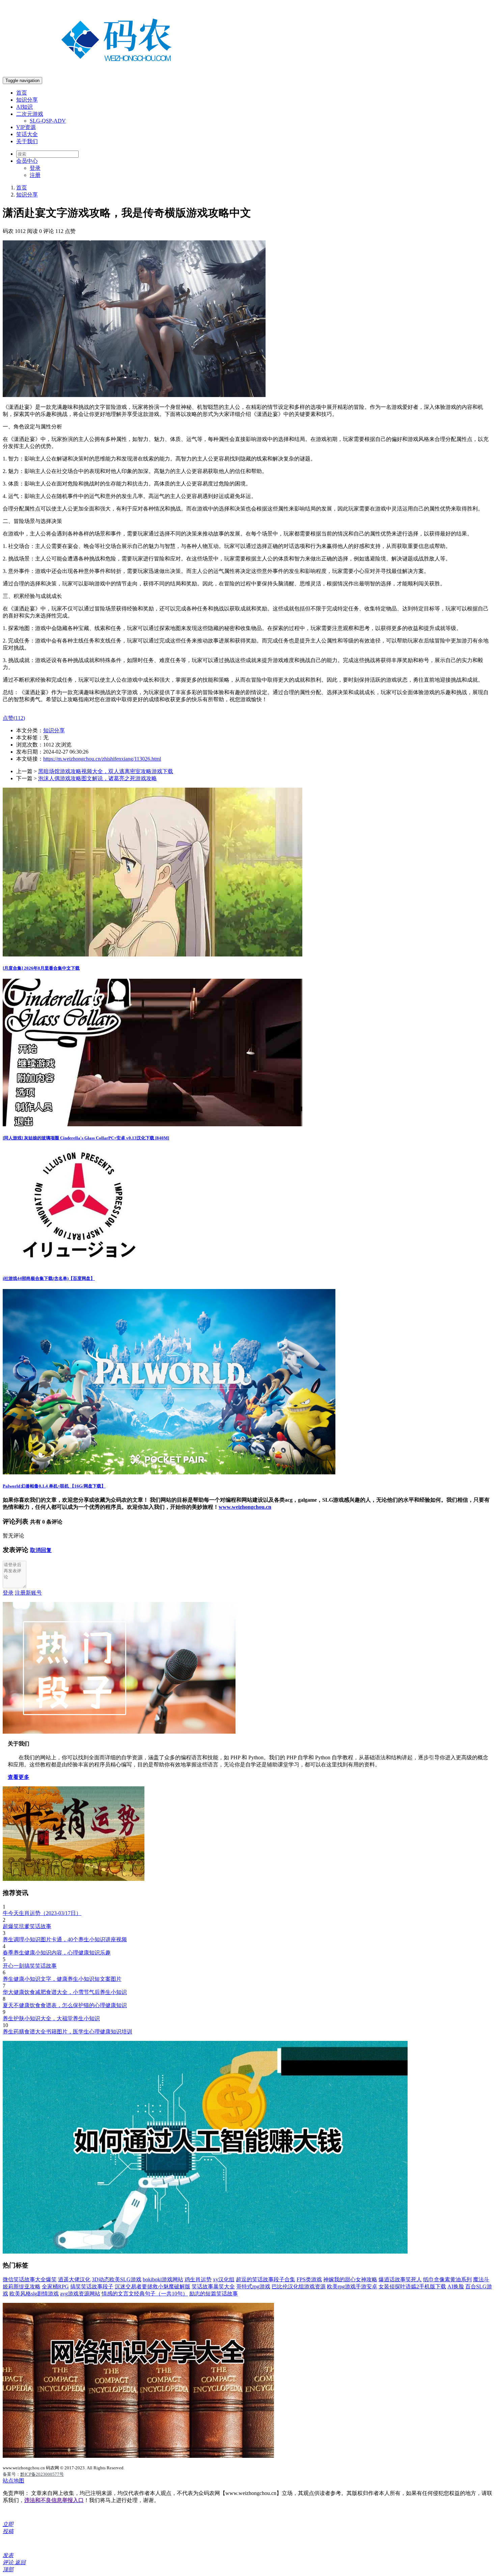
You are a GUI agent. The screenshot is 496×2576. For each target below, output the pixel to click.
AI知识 (24, 107)
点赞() (14, 718)
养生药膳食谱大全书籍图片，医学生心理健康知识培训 (67, 2032)
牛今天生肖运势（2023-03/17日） (42, 1913)
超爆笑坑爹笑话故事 (27, 1926)
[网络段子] (119, 1732)
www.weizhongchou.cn (245, 1507)
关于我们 (27, 141)
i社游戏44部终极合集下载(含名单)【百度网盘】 (49, 1278)
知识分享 (27, 100)
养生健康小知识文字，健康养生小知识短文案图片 (62, 1979)
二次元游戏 (30, 114)
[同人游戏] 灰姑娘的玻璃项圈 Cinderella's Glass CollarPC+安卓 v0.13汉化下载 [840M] (86, 1138)
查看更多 (19, 1777)
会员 (27, 161)
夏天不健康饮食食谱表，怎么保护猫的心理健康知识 (65, 2005)
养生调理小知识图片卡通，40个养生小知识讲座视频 (65, 1939)
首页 (22, 93)
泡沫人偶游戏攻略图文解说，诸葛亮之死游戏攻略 (98, 778)
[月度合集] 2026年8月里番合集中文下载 (41, 968)
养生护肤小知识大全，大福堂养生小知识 (51, 2018)
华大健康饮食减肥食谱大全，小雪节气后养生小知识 (65, 1992)
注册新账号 (28, 1593)
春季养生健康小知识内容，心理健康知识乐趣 (57, 1953)
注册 (35, 175)
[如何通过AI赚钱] (205, 2252)
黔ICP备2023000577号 (42, 2474)
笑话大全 (27, 134)
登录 (35, 168)
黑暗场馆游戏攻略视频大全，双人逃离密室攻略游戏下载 (106, 771)
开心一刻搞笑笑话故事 (30, 1966)
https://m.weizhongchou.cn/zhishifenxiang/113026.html (102, 759)
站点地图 (13, 2481)
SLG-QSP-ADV (48, 121)
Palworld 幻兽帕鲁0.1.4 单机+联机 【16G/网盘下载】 (54, 1486)
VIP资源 (26, 127)
